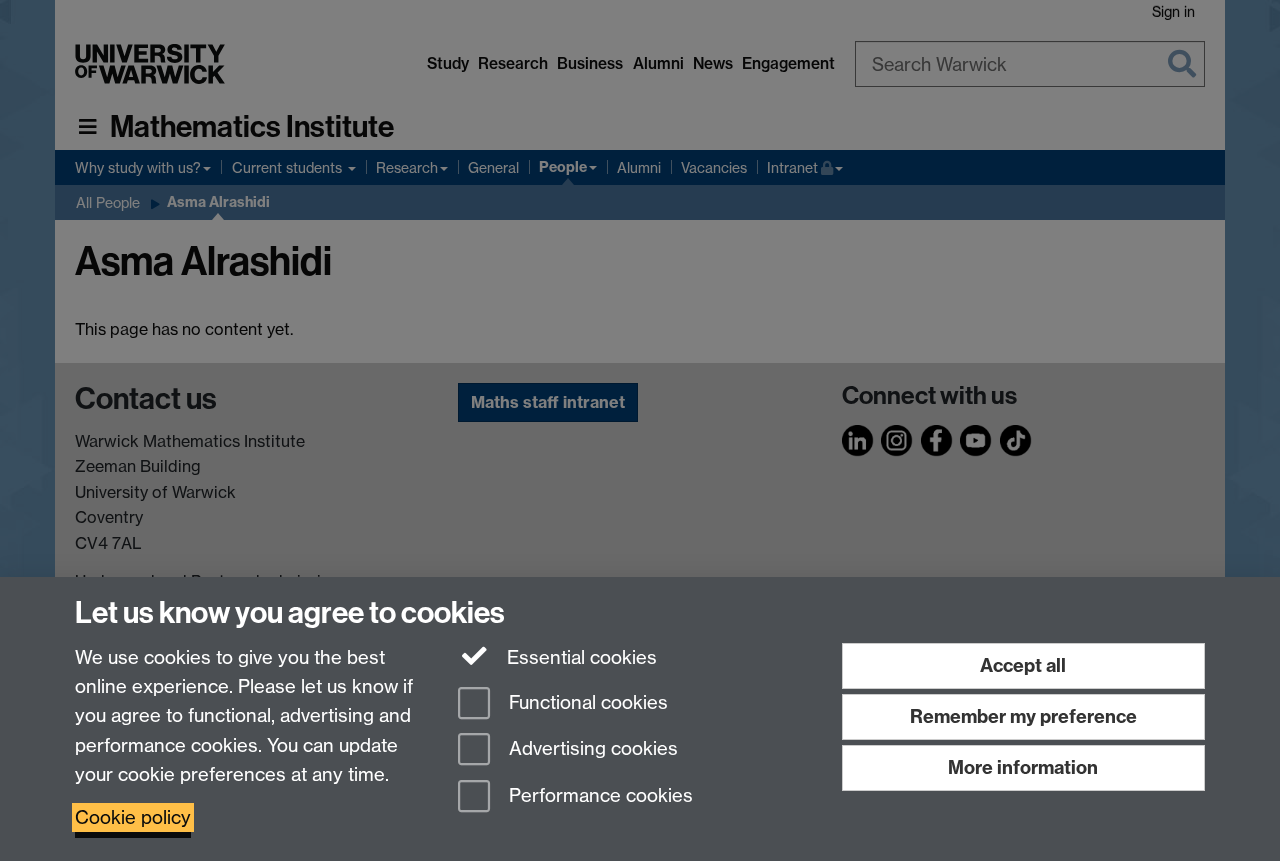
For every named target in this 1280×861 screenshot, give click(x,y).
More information (1023, 767)
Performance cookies (598, 796)
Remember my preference (1023, 716)
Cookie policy (133, 817)
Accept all (1023, 665)
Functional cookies (586, 702)
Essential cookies (579, 657)
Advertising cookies (591, 749)
